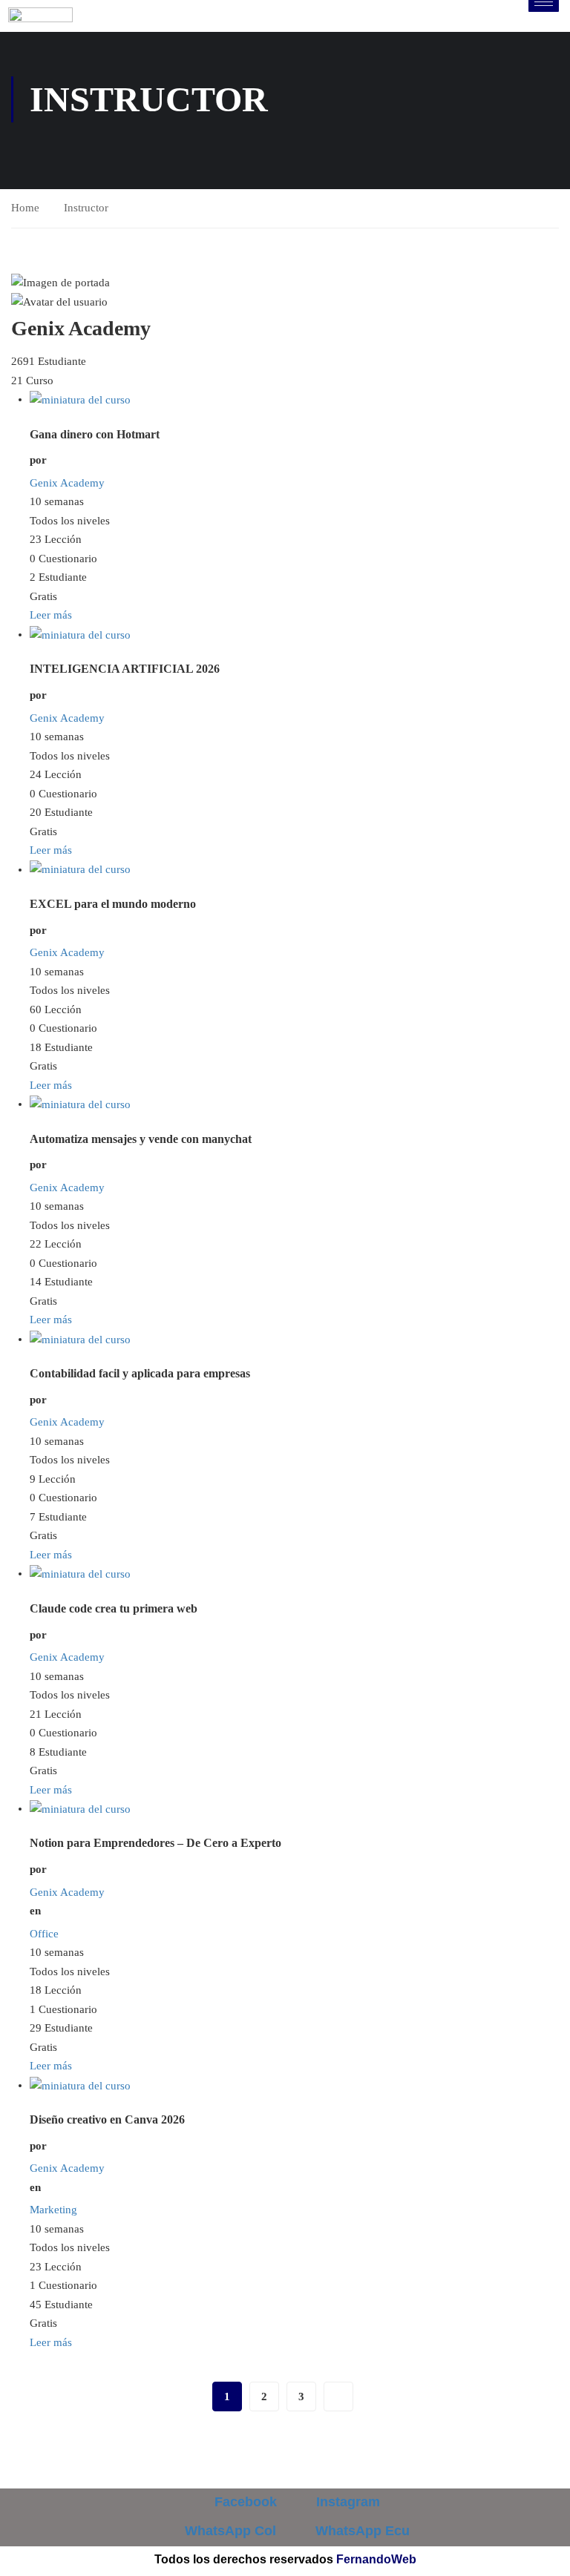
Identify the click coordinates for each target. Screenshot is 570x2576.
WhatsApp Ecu (361, 2531)
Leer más (51, 615)
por (38, 460)
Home (25, 208)
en (35, 1911)
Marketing (53, 2210)
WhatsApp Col (229, 2531)
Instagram (346, 2502)
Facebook (244, 2502)
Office (44, 1934)
